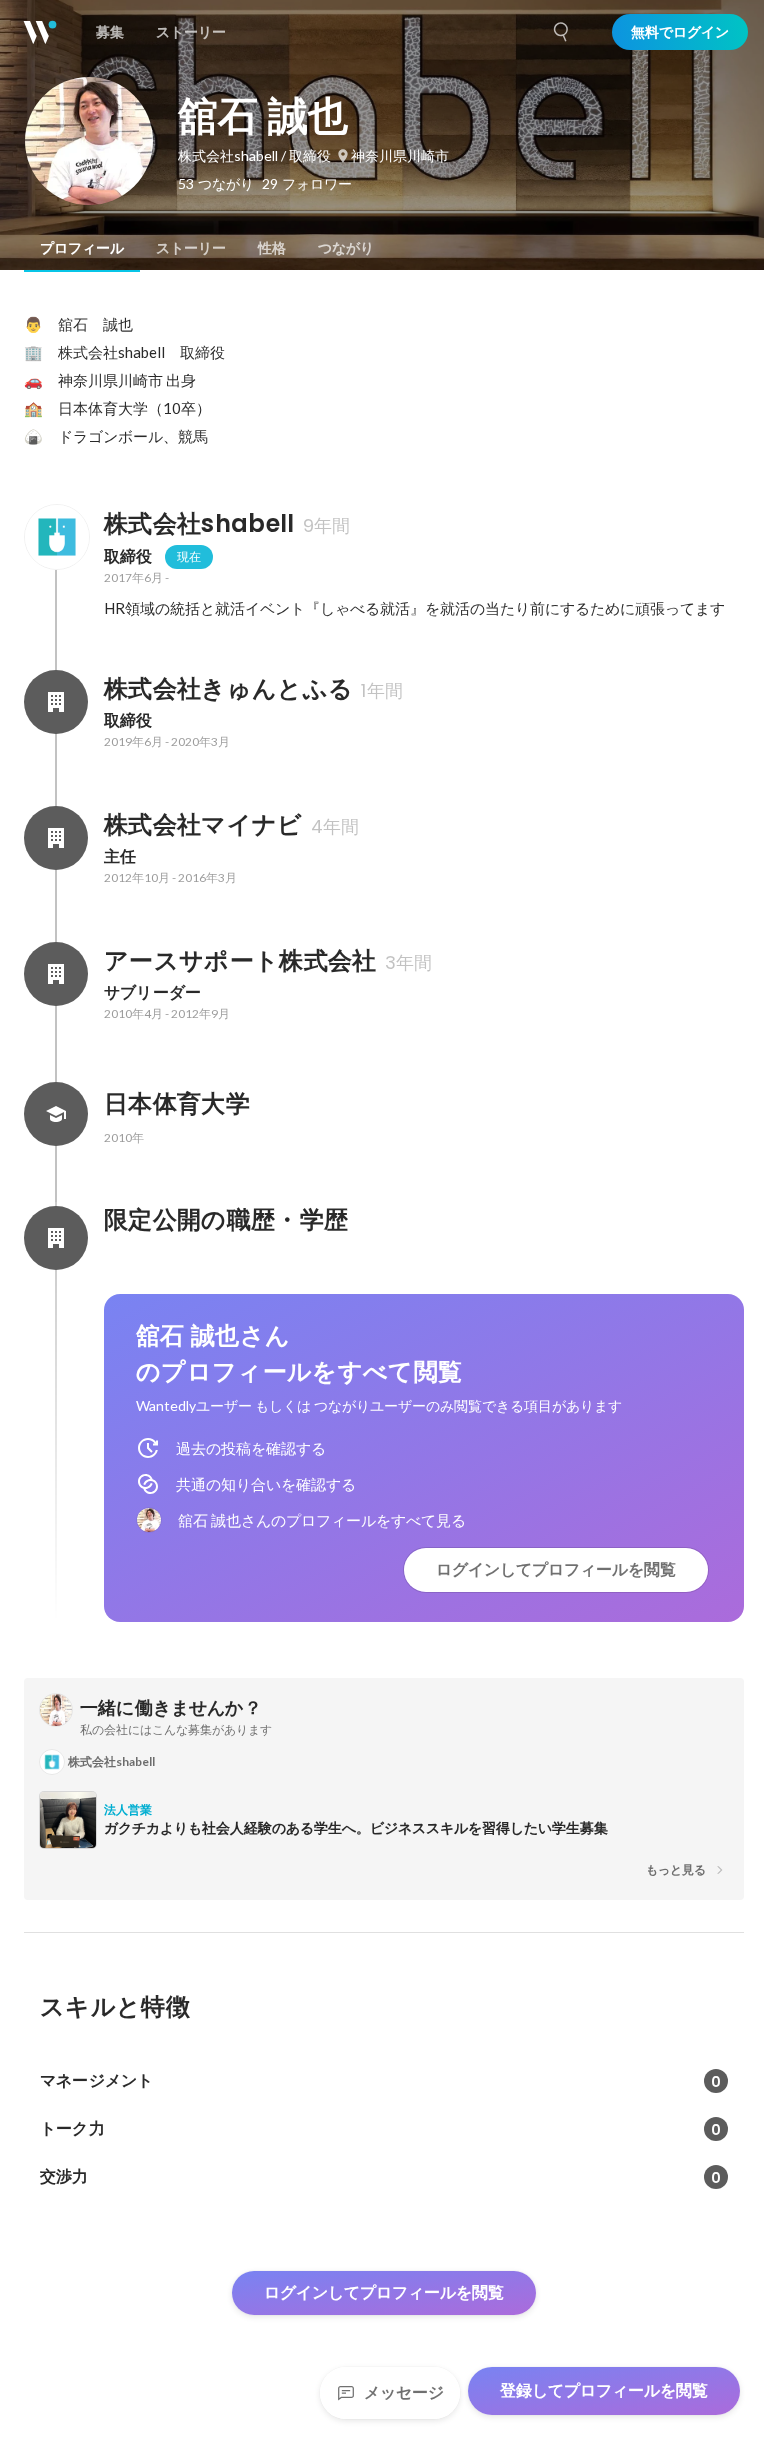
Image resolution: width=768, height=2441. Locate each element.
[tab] (82, 248)
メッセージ (404, 2392)
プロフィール (82, 248)
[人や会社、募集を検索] (562, 32)
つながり (346, 248)
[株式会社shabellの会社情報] (56, 537)
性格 (272, 248)
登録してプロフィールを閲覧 (604, 2390)
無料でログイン (680, 32)
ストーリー (191, 248)
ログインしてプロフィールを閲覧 (556, 1569)
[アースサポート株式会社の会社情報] (56, 974)
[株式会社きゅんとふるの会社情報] (56, 702)
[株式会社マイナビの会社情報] (56, 838)
